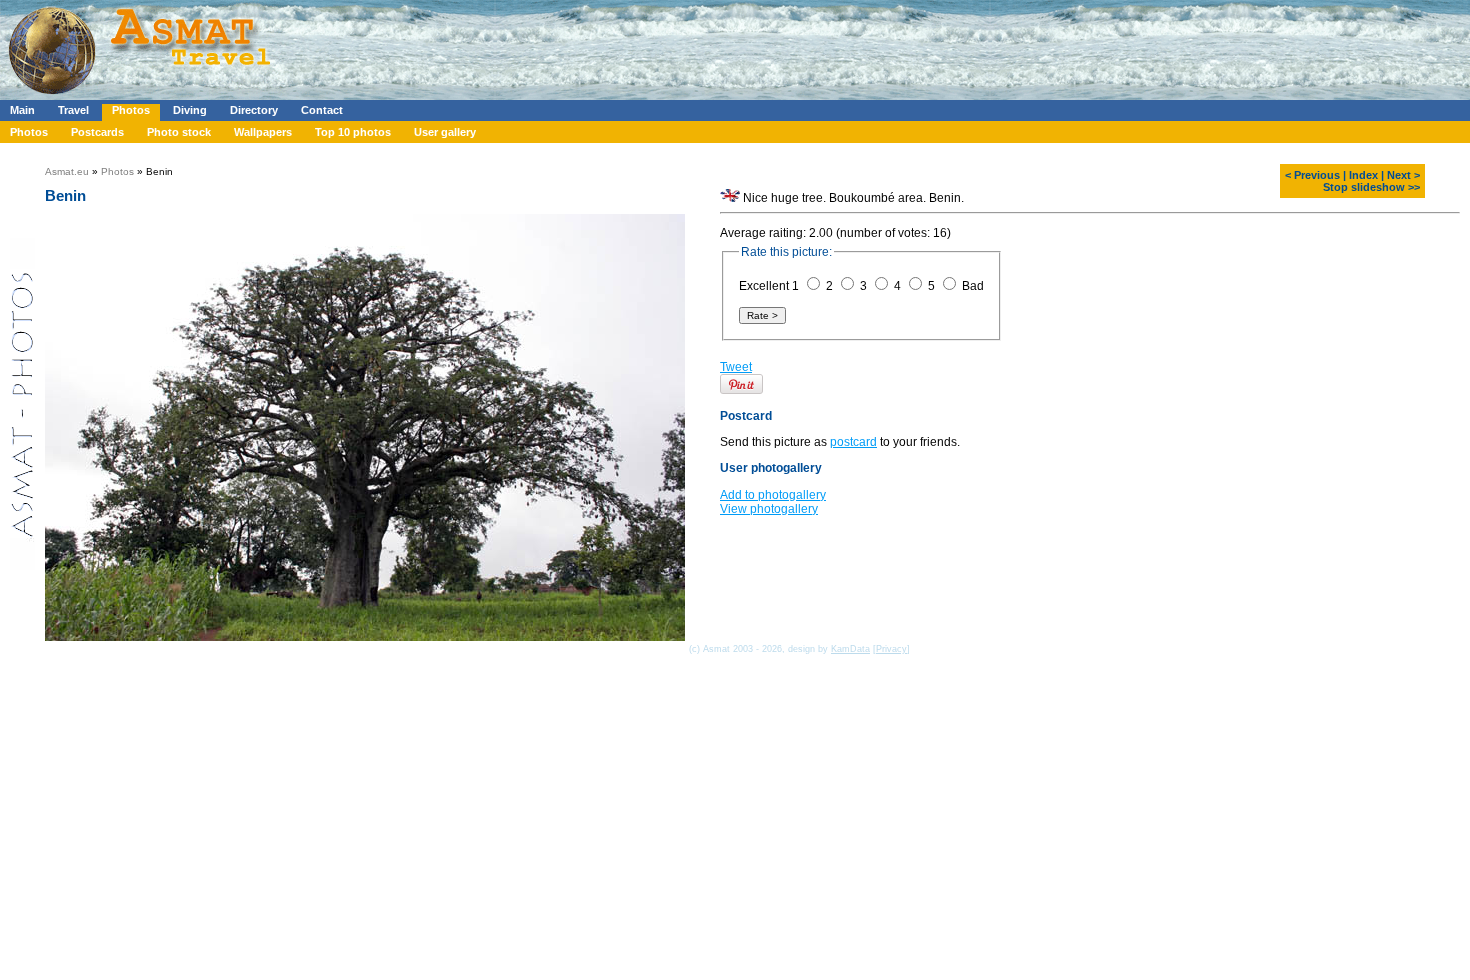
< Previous (1312, 175)
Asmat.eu (67, 171)
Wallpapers (263, 132)
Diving (190, 110)
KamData (850, 649)
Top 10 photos (353, 132)
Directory (254, 110)
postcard (853, 451)
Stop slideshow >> (1371, 187)
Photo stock (179, 132)
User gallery (445, 132)
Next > (1403, 175)
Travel (73, 110)
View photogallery (769, 518)
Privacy (891, 649)
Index (1363, 175)
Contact (322, 110)
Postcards (97, 132)
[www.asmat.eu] (142, 96)
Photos (131, 110)
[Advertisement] (599, 45)
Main (22, 110)
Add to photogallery (773, 504)
